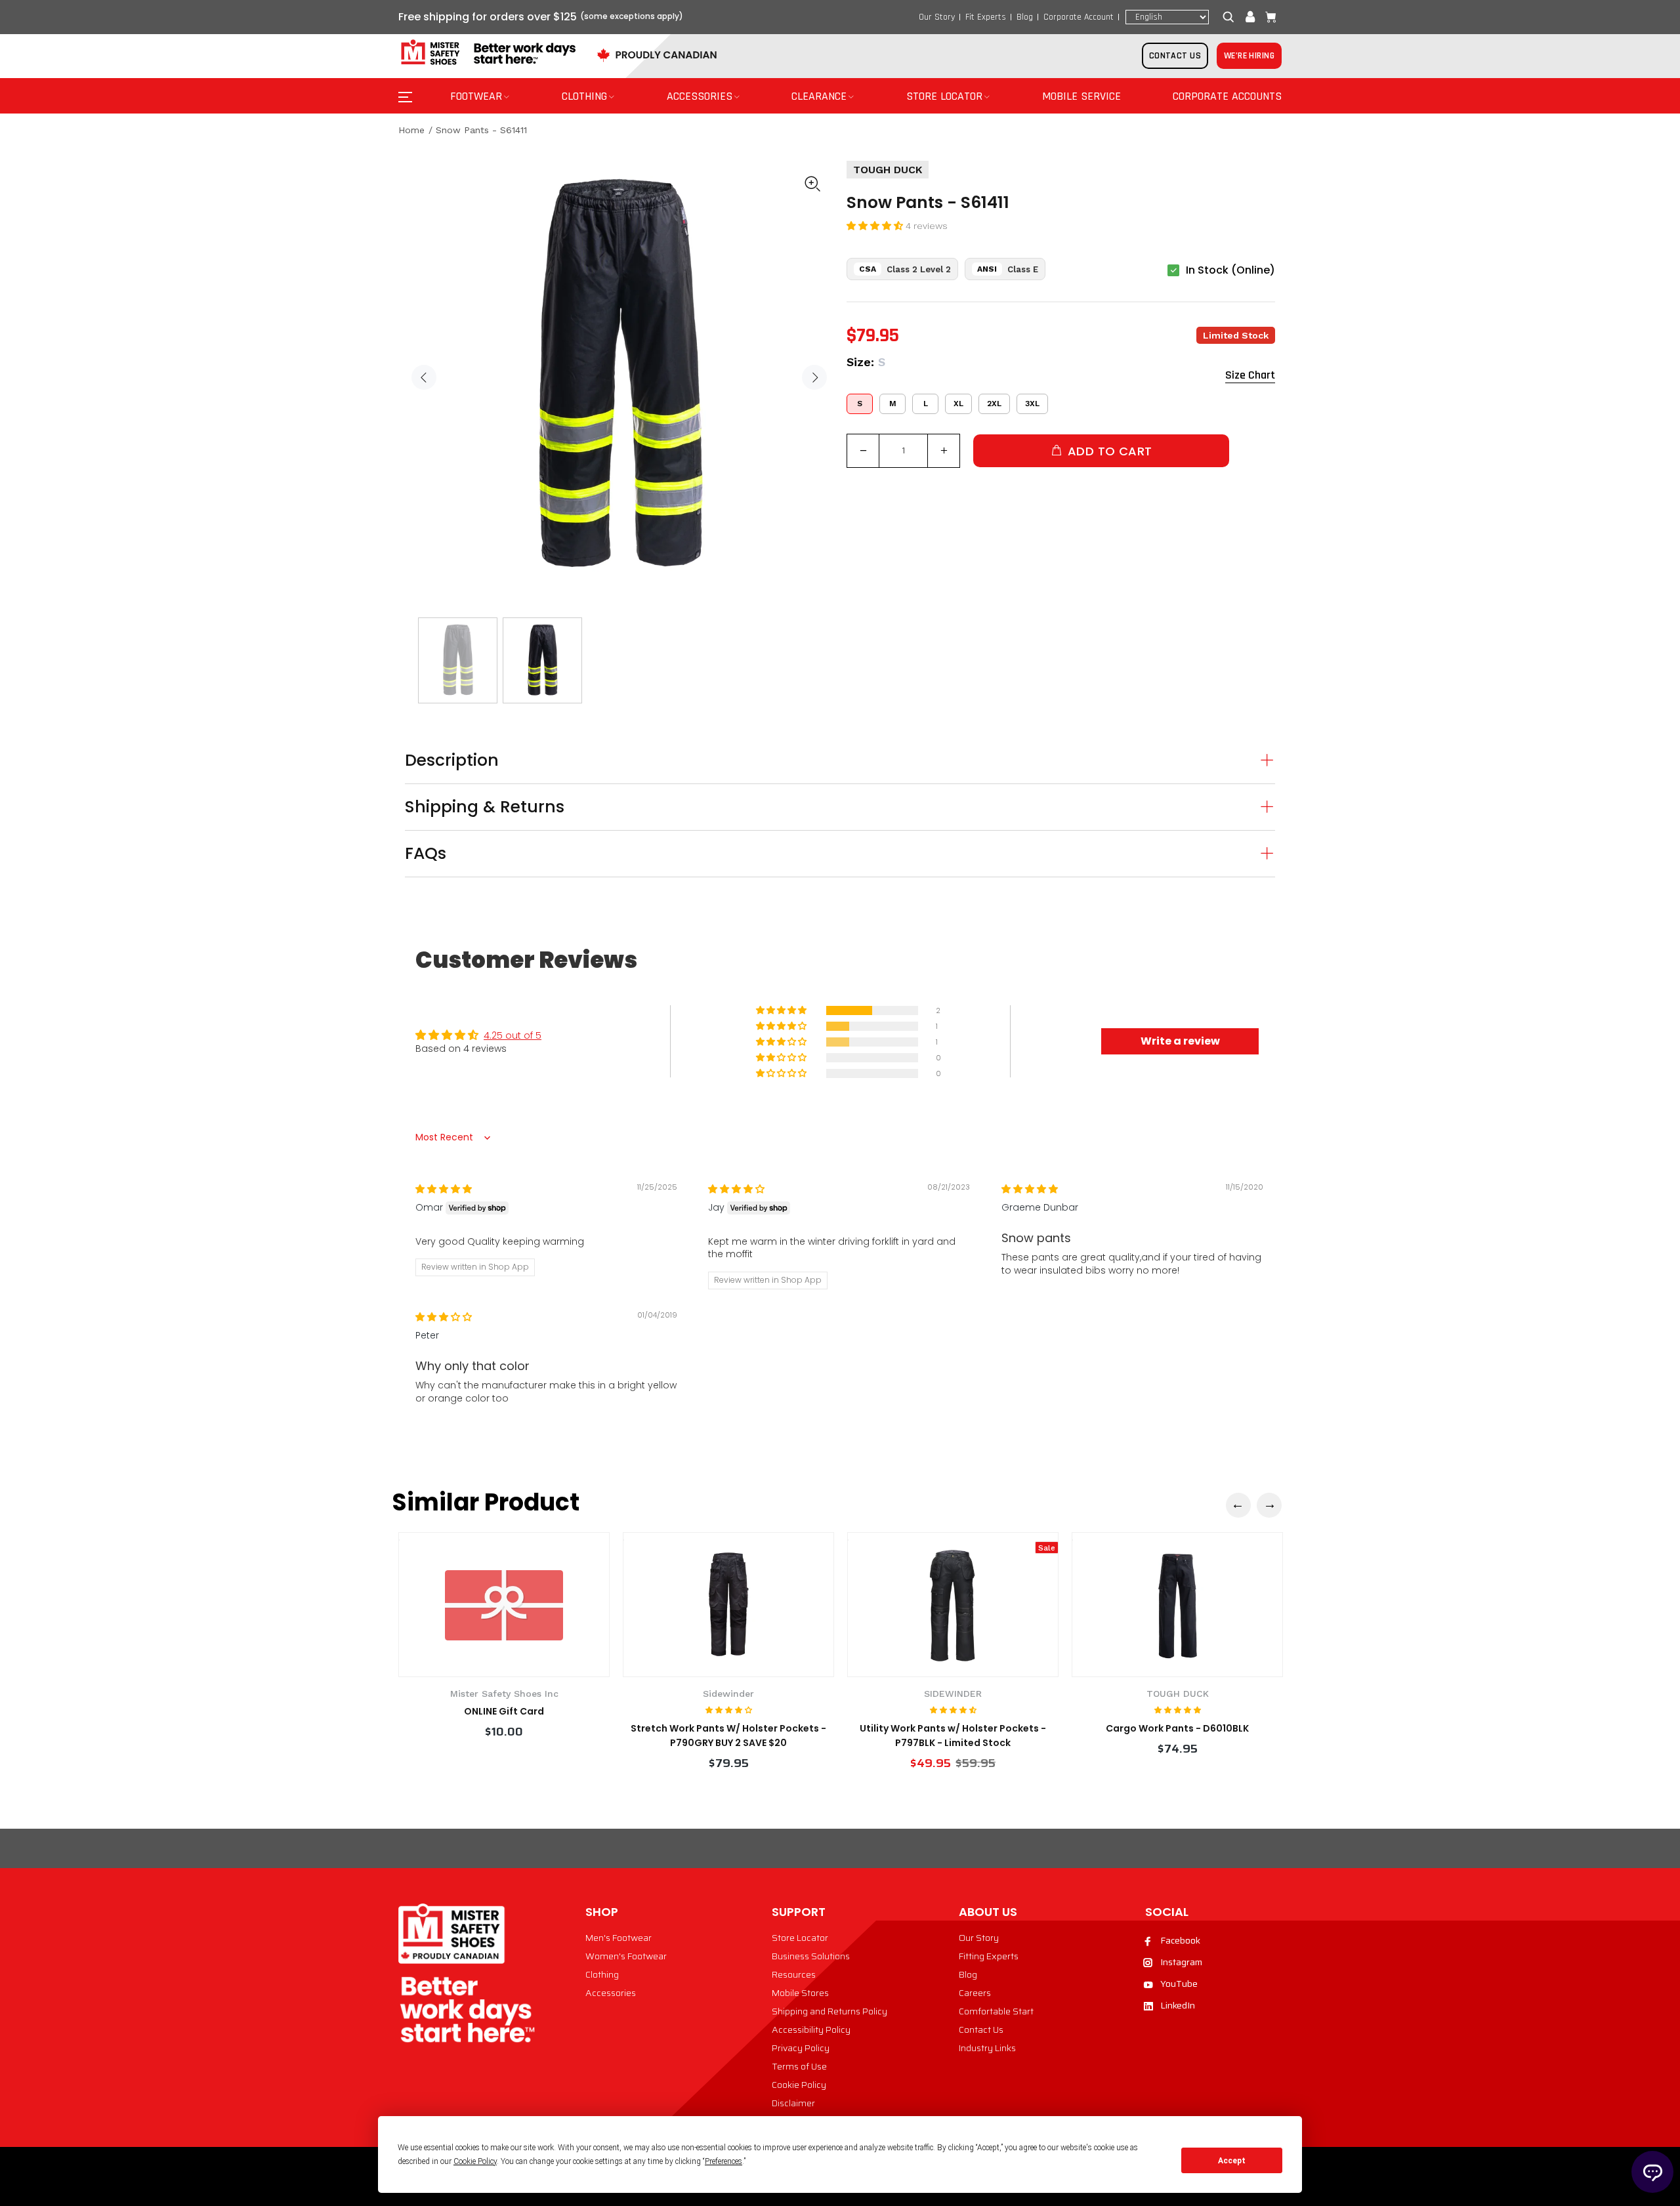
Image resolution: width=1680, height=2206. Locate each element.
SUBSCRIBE (712, 1222)
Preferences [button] (724, 2161)
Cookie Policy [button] (475, 2161)
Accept (1232, 2161)
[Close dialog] (1079, 958)
